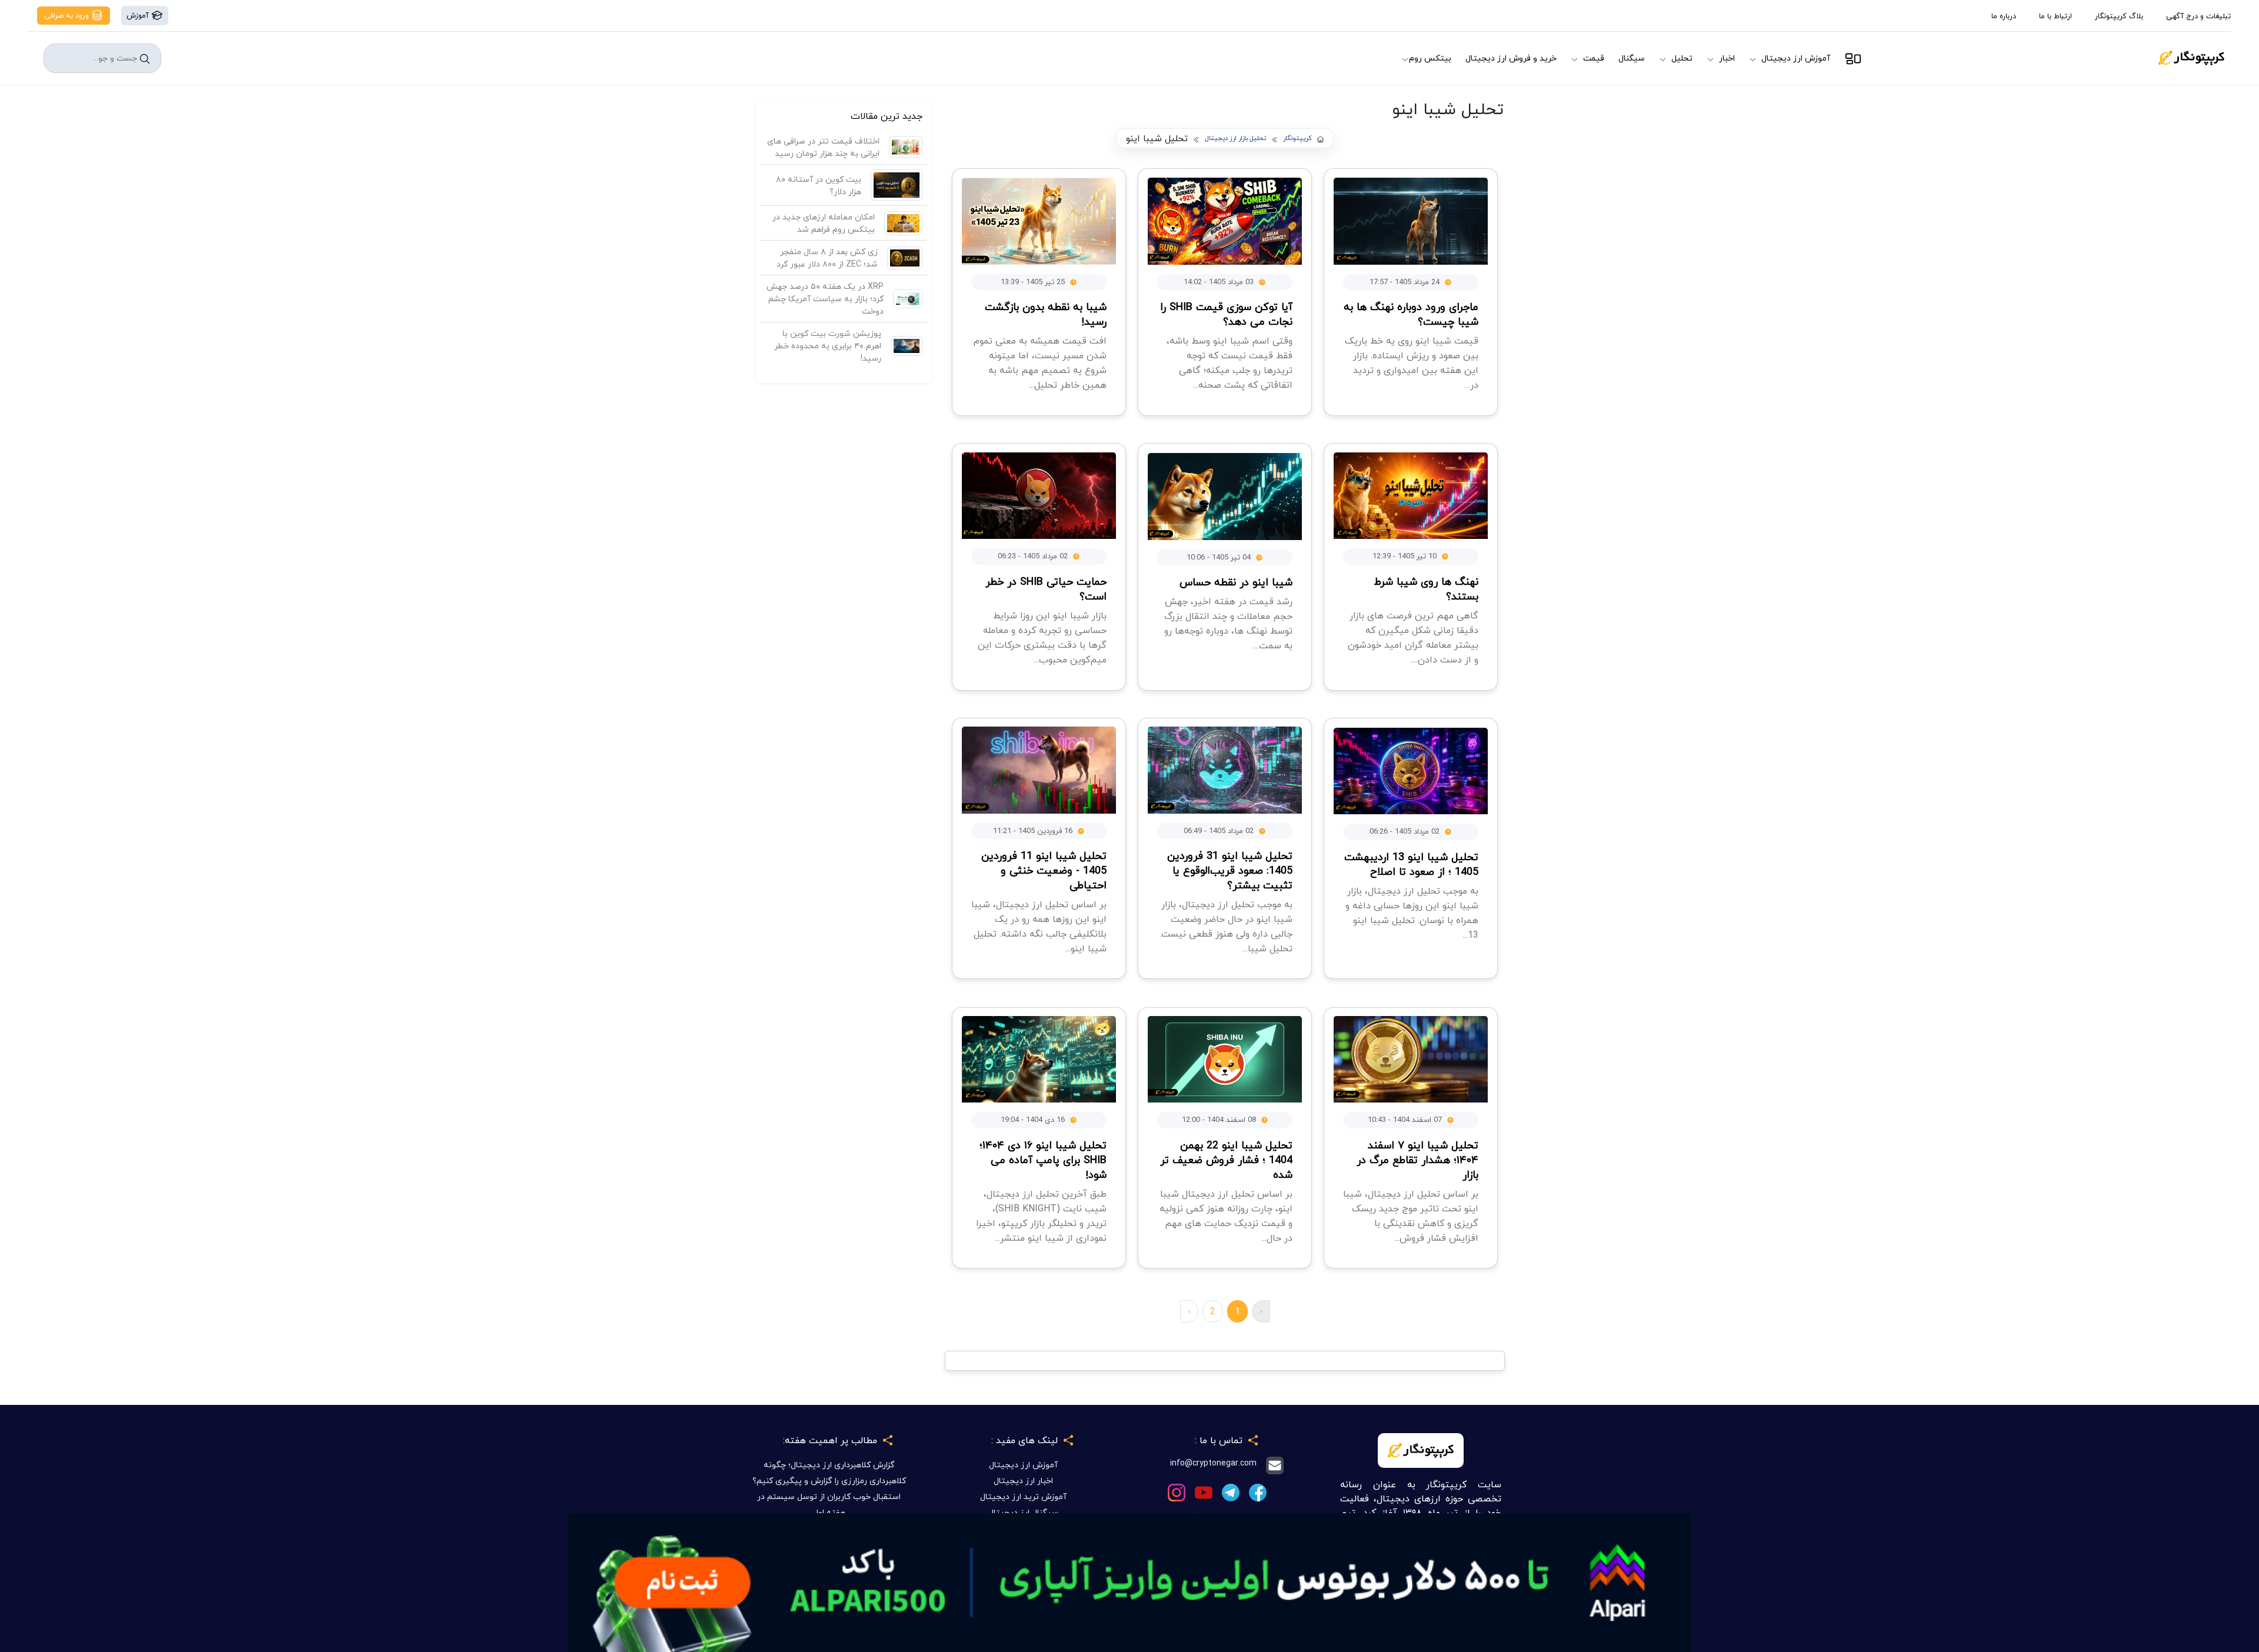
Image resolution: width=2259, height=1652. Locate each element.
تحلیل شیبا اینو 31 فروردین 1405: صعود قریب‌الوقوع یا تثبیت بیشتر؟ (1230, 870)
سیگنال (1632, 58)
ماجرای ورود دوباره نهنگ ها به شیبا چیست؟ (1411, 314)
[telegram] (1231, 1492)
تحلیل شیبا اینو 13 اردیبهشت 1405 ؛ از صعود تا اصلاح (1411, 864)
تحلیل (1682, 58)
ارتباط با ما (2055, 16)
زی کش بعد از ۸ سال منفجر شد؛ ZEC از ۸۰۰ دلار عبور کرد (827, 258)
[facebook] (1258, 1492)
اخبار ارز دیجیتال (1023, 1481)
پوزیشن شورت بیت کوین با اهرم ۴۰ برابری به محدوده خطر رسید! (828, 346)
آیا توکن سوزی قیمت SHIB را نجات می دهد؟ (1226, 314)
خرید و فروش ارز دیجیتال (1511, 58)
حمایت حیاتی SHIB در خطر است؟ (1046, 589)
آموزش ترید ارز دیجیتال (1023, 1496)
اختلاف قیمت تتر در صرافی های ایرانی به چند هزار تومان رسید (823, 147)
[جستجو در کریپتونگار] (145, 59)
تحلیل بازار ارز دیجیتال (1235, 139)
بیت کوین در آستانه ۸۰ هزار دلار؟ (819, 185)
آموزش (139, 15)
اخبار (1727, 58)
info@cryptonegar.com (1213, 1463)
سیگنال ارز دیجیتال (1023, 1512)
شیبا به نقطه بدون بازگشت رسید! (1046, 314)
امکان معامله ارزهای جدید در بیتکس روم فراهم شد (824, 223)
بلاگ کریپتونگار (2119, 16)
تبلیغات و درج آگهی (2198, 16)
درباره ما (2004, 16)
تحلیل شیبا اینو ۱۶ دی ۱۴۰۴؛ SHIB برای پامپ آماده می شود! (1043, 1160)
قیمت (1594, 58)
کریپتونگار (1297, 139)
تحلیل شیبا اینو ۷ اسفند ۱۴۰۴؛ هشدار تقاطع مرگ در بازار (1417, 1160)
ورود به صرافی (68, 15)
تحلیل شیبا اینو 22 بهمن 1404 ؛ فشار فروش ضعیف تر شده (1226, 1160)
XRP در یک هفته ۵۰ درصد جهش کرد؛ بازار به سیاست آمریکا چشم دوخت (825, 299)
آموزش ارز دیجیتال (1796, 58)
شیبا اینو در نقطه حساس (1236, 582)
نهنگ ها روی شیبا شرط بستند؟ (1426, 589)
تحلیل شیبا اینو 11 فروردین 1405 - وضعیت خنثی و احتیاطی (1044, 870)
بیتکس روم (1430, 58)
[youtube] (1204, 1492)
